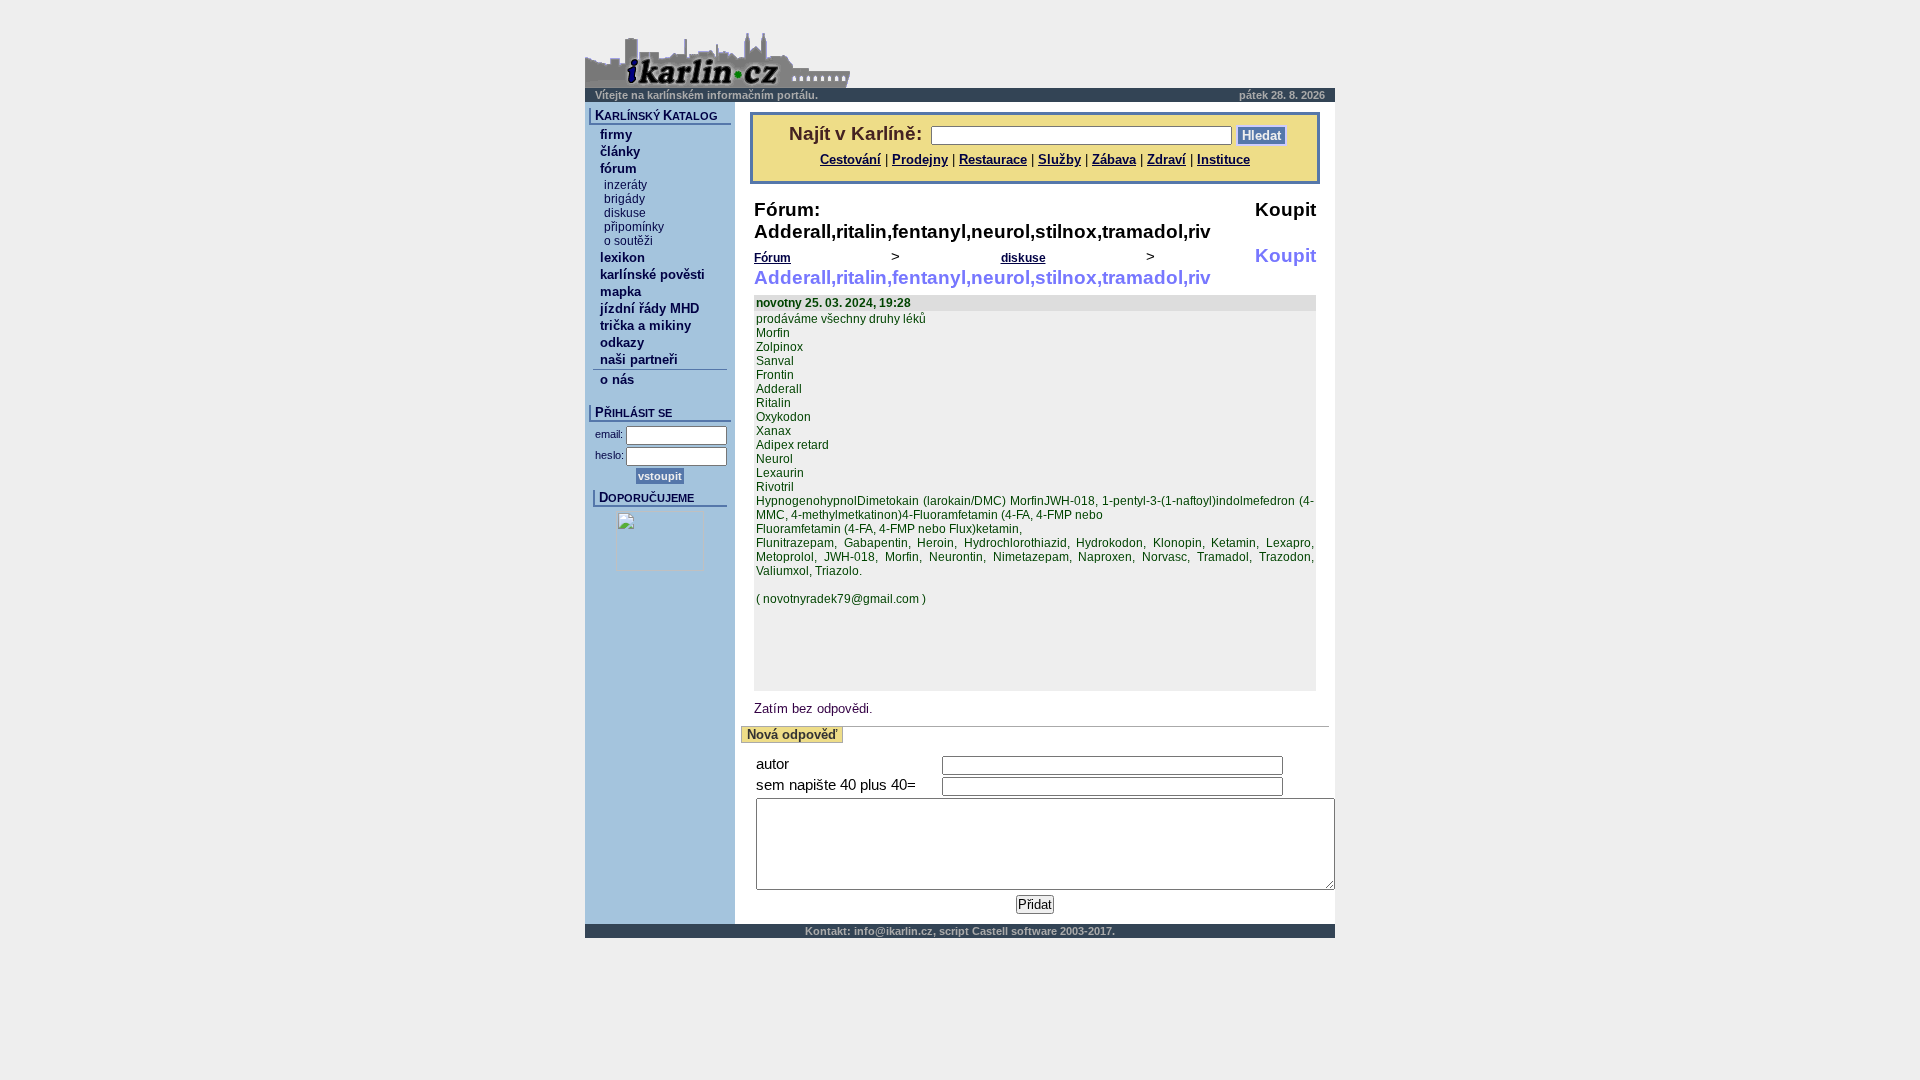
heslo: (609, 455)
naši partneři (639, 359)
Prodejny (920, 159)
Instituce (1223, 159)
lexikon (622, 257)
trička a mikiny (645, 325)
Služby (1059, 159)
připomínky (634, 227)
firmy (616, 134)
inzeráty (625, 185)
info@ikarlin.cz (893, 931)
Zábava (1114, 159)
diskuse (1023, 258)
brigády (624, 199)
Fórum (772, 258)
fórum (618, 168)
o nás (617, 379)
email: (609, 434)
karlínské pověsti (652, 274)
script (954, 931)
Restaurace (993, 159)
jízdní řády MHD (649, 308)
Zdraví (1166, 159)
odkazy (622, 342)
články (620, 151)
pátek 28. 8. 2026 (1282, 95)
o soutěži (628, 241)
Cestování (850, 159)
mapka (620, 291)
